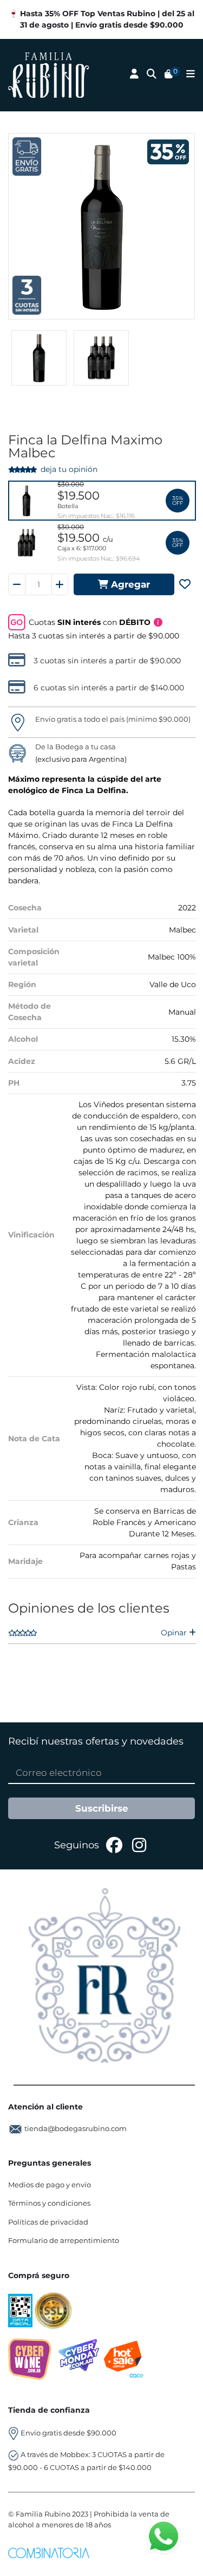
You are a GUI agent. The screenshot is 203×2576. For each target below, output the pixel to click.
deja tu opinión (69, 469)
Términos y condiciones (49, 2203)
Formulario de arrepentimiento (64, 2240)
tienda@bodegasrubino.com (76, 2128)
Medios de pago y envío (50, 2185)
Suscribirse (102, 1808)
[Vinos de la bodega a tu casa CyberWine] (30, 2359)
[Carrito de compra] (169, 75)
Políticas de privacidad (48, 2222)
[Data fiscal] (21, 2310)
